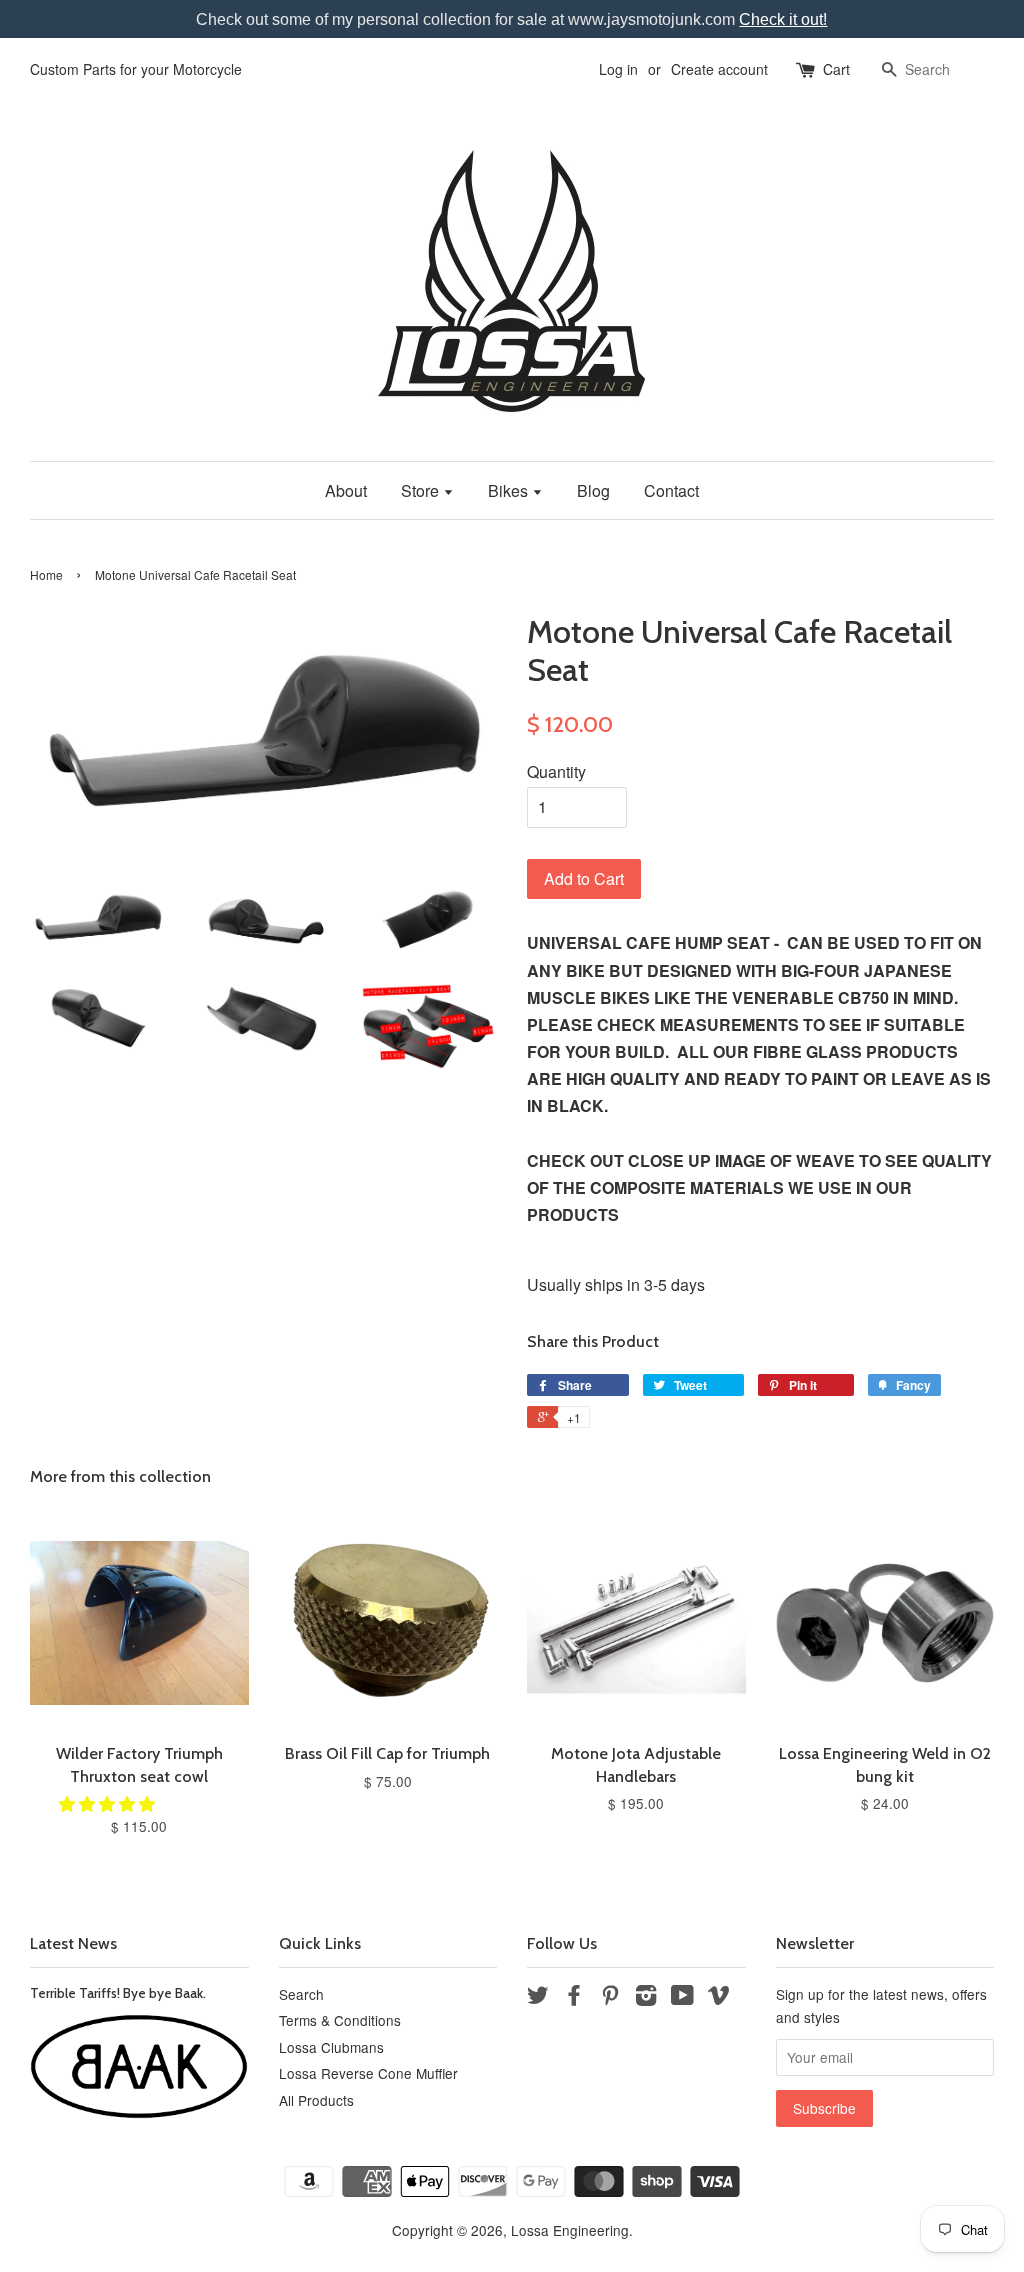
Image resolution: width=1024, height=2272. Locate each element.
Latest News (73, 1943)
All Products (316, 2100)
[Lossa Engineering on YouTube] (682, 1998)
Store (422, 490)
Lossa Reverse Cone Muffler (368, 2073)
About (346, 490)
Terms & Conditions (340, 2020)
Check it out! (783, 19)
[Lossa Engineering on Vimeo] (719, 1998)
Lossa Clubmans (331, 2047)
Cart (836, 69)
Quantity (556, 771)
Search (301, 1994)
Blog (593, 490)
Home (46, 574)
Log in (618, 69)
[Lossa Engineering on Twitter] (538, 1998)
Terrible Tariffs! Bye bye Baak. (118, 1993)
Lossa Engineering (570, 2230)
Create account (719, 69)
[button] (109, 1803)
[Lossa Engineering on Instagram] (646, 1998)
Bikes (510, 490)
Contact (671, 490)
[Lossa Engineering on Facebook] (574, 1998)
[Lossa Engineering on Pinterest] (610, 1998)
